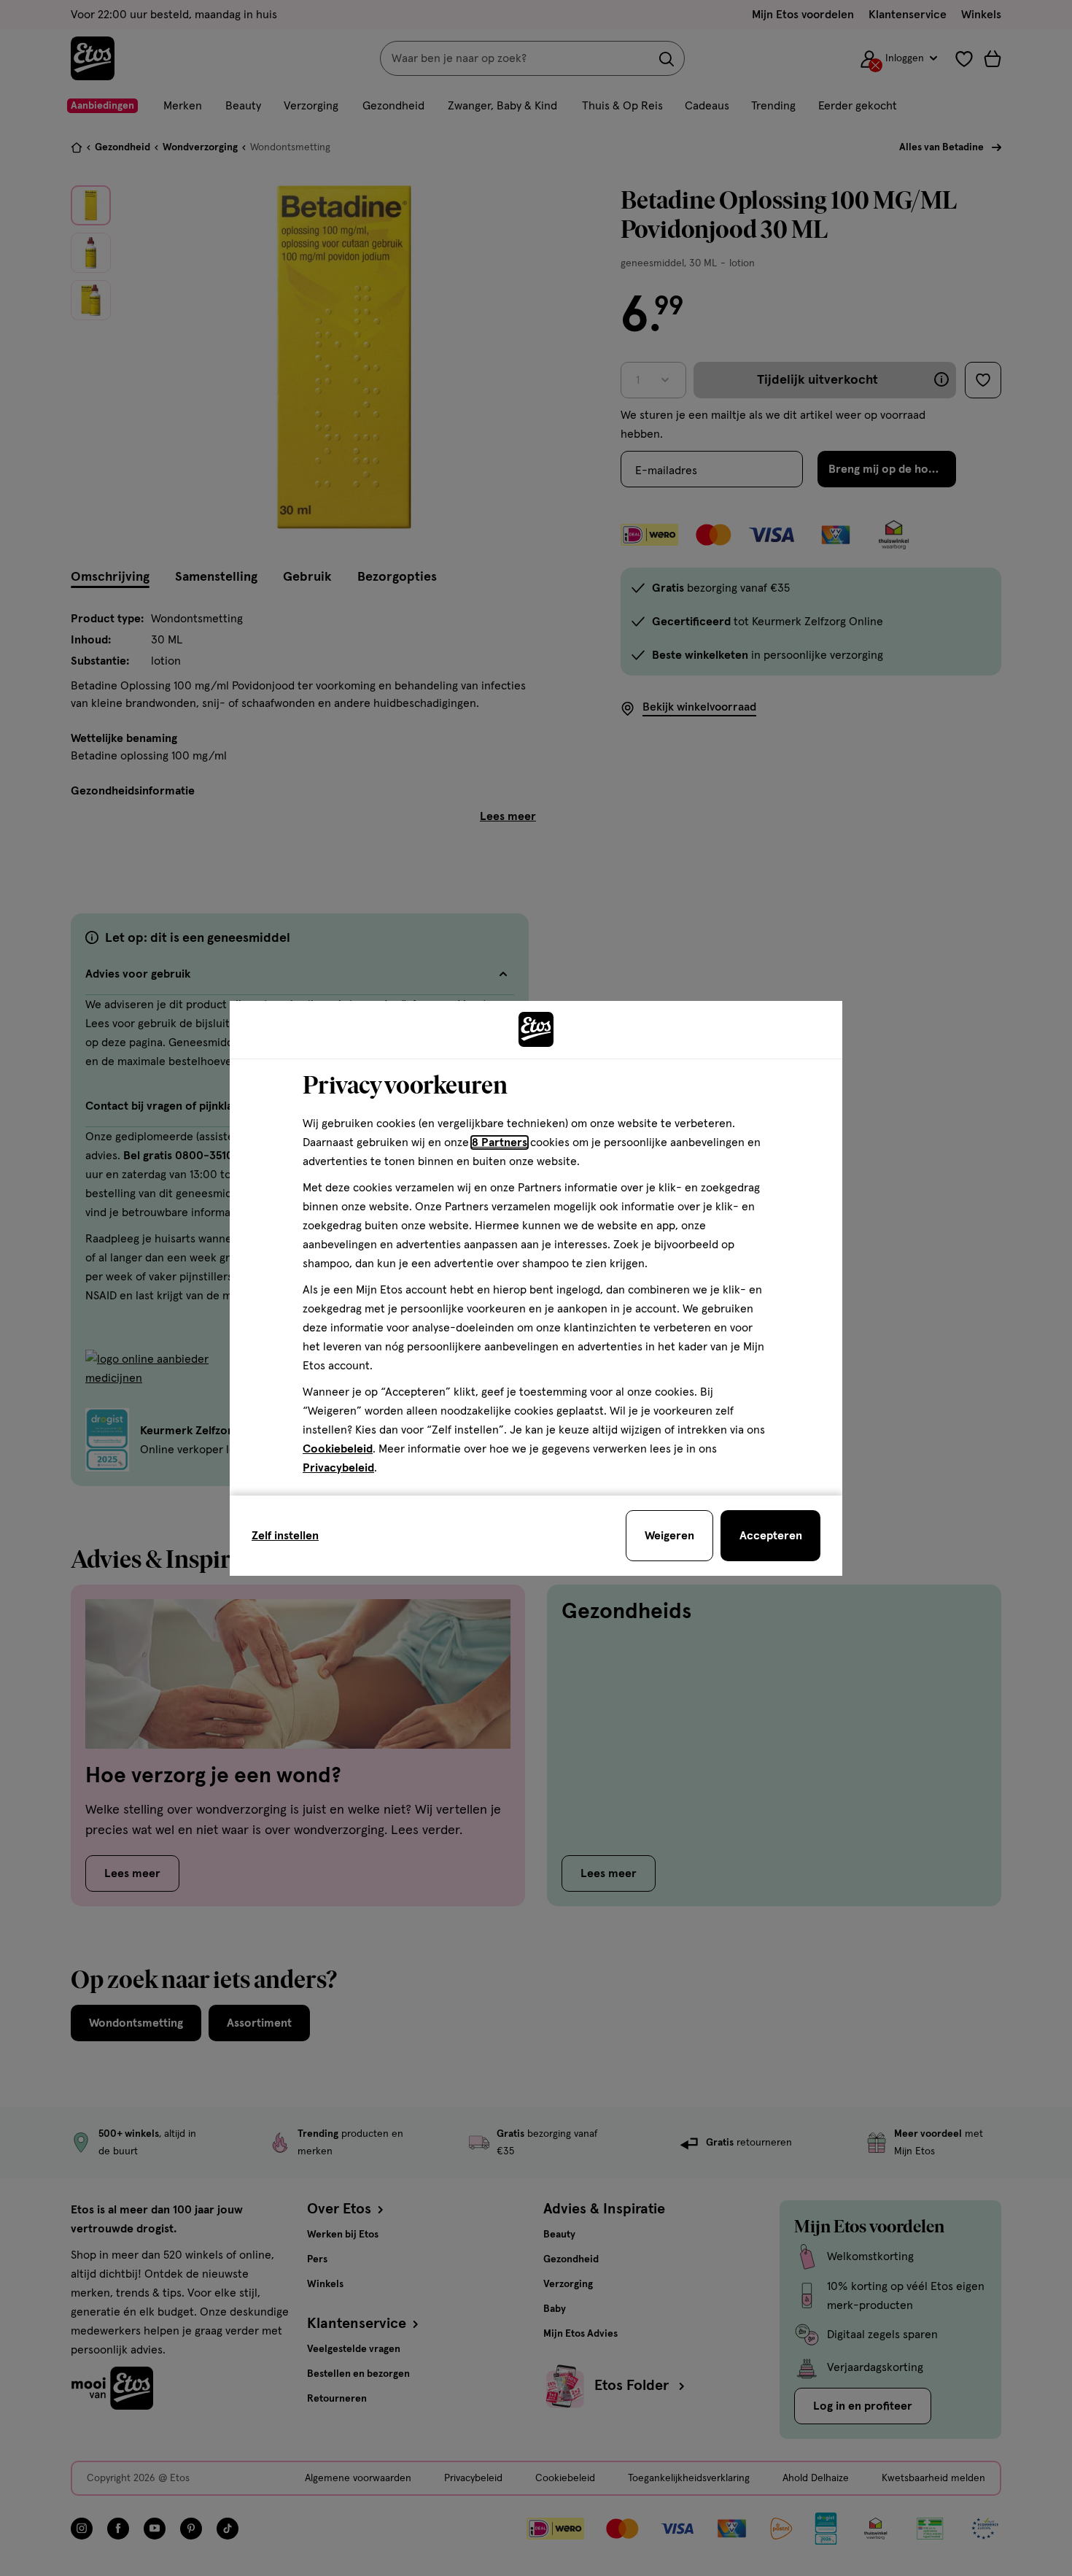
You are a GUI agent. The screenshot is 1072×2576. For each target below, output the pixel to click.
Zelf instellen (285, 1536)
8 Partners (500, 1142)
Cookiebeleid (338, 1449)
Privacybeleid (338, 1468)
